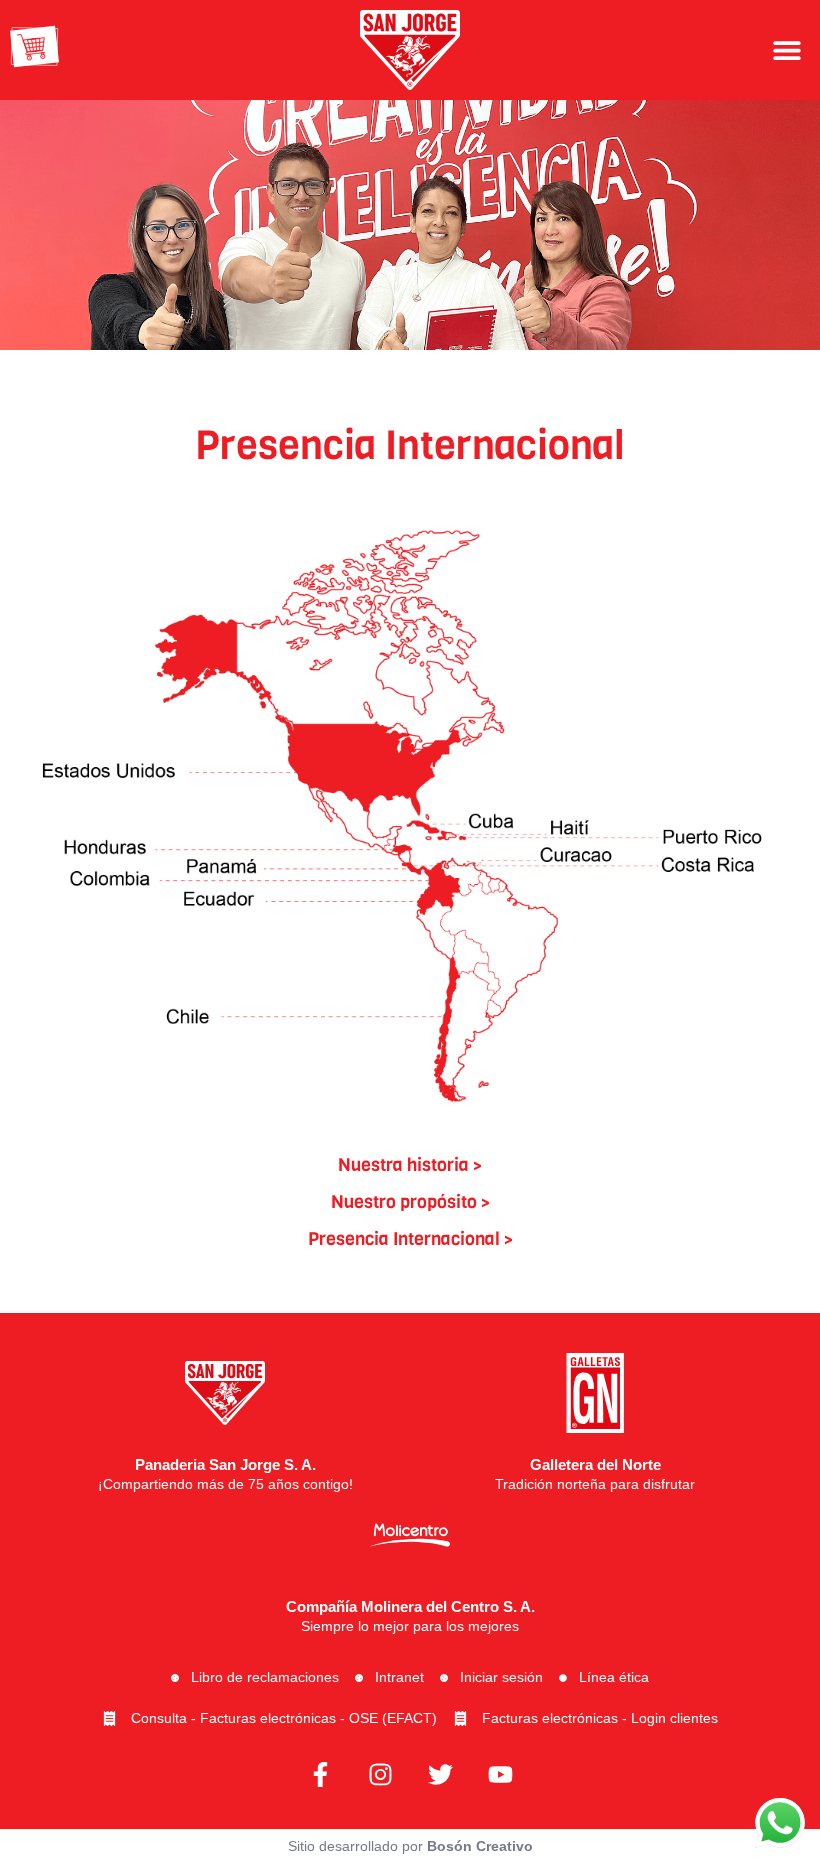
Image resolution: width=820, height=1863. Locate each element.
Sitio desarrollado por (410, 1846)
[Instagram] (380, 1774)
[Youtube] (500, 1774)
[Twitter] (440, 1774)
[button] (787, 49)
